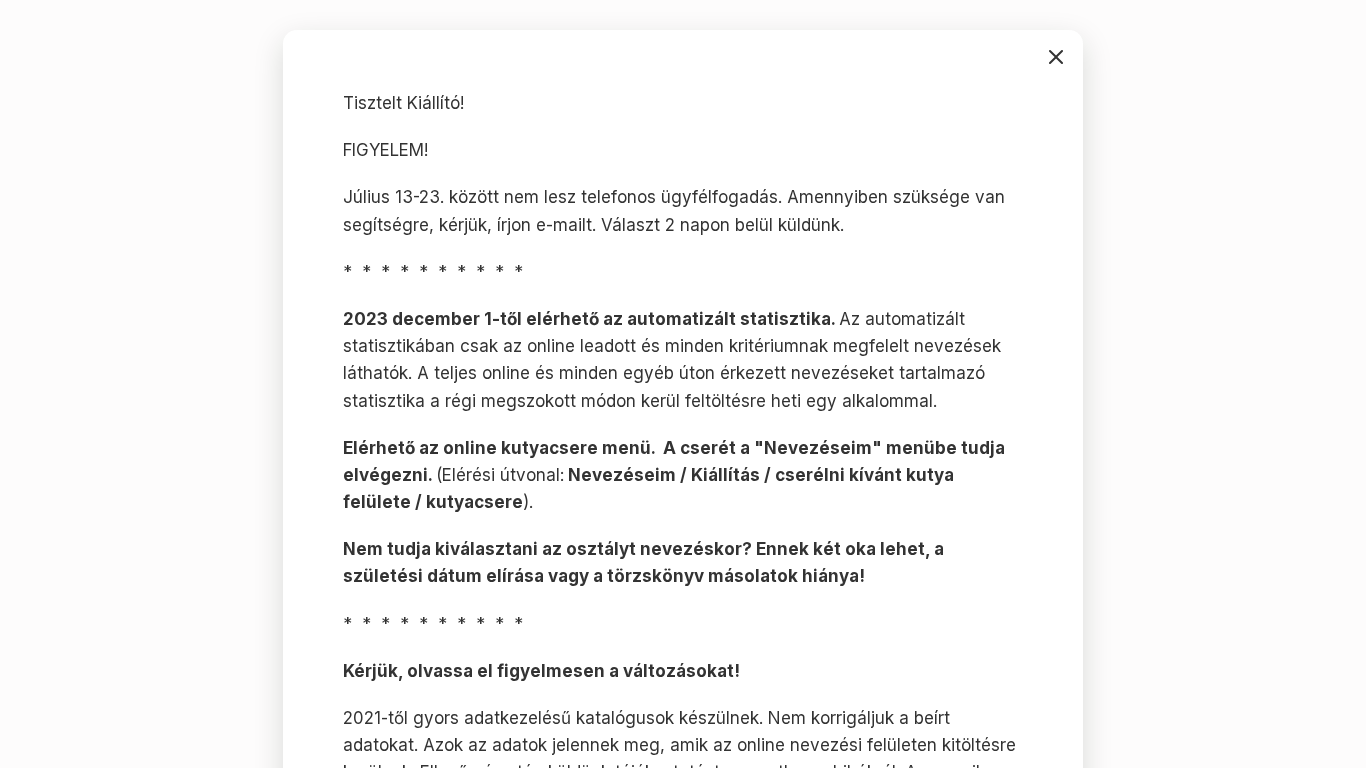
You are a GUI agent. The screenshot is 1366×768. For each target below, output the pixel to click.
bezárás (1056, 57)
